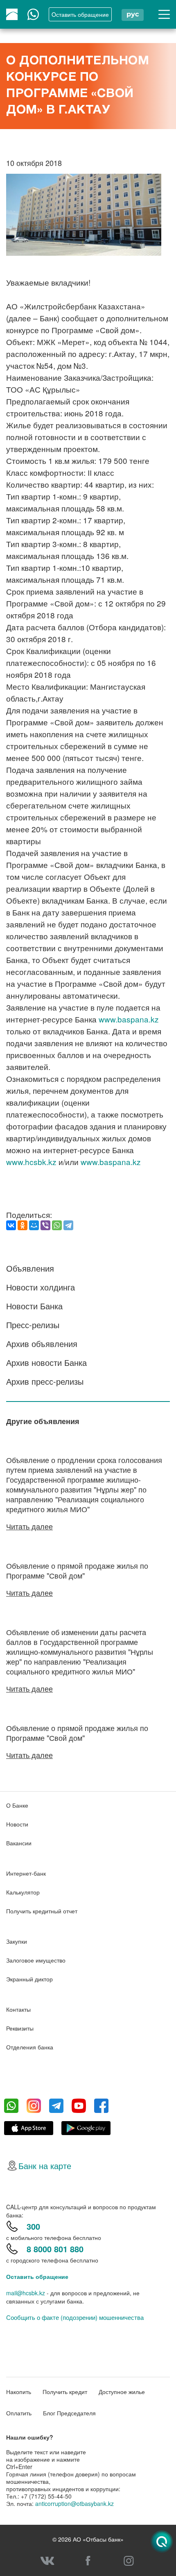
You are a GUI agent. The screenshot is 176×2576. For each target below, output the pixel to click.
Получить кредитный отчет (42, 1911)
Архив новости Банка (46, 1362)
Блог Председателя (69, 2413)
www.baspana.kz (129, 1019)
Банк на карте (45, 2166)
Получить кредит (65, 2392)
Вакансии (19, 1843)
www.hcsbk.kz (31, 1162)
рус (133, 14)
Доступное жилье (122, 2392)
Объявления (30, 1268)
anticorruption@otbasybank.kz (74, 2503)
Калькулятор (23, 1892)
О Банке (17, 1805)
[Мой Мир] (34, 1225)
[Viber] (45, 1225)
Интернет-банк (26, 1873)
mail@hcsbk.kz (26, 2293)
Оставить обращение (37, 2276)
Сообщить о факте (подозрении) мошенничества (75, 2317)
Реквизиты (20, 2028)
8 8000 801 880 (55, 2249)
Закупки (17, 1941)
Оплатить (19, 2413)
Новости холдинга (41, 1287)
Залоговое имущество (36, 1960)
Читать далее (29, 1526)
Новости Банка (34, 1306)
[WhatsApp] (57, 1225)
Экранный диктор (29, 1979)
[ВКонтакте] (11, 1225)
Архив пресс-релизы (45, 1381)
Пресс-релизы (33, 1325)
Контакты (18, 2009)
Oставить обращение (80, 14)
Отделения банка (30, 2047)
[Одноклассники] (23, 1225)
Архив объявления (42, 1344)
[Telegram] (68, 1225)
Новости (17, 1824)
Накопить (19, 2392)
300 (33, 2226)
